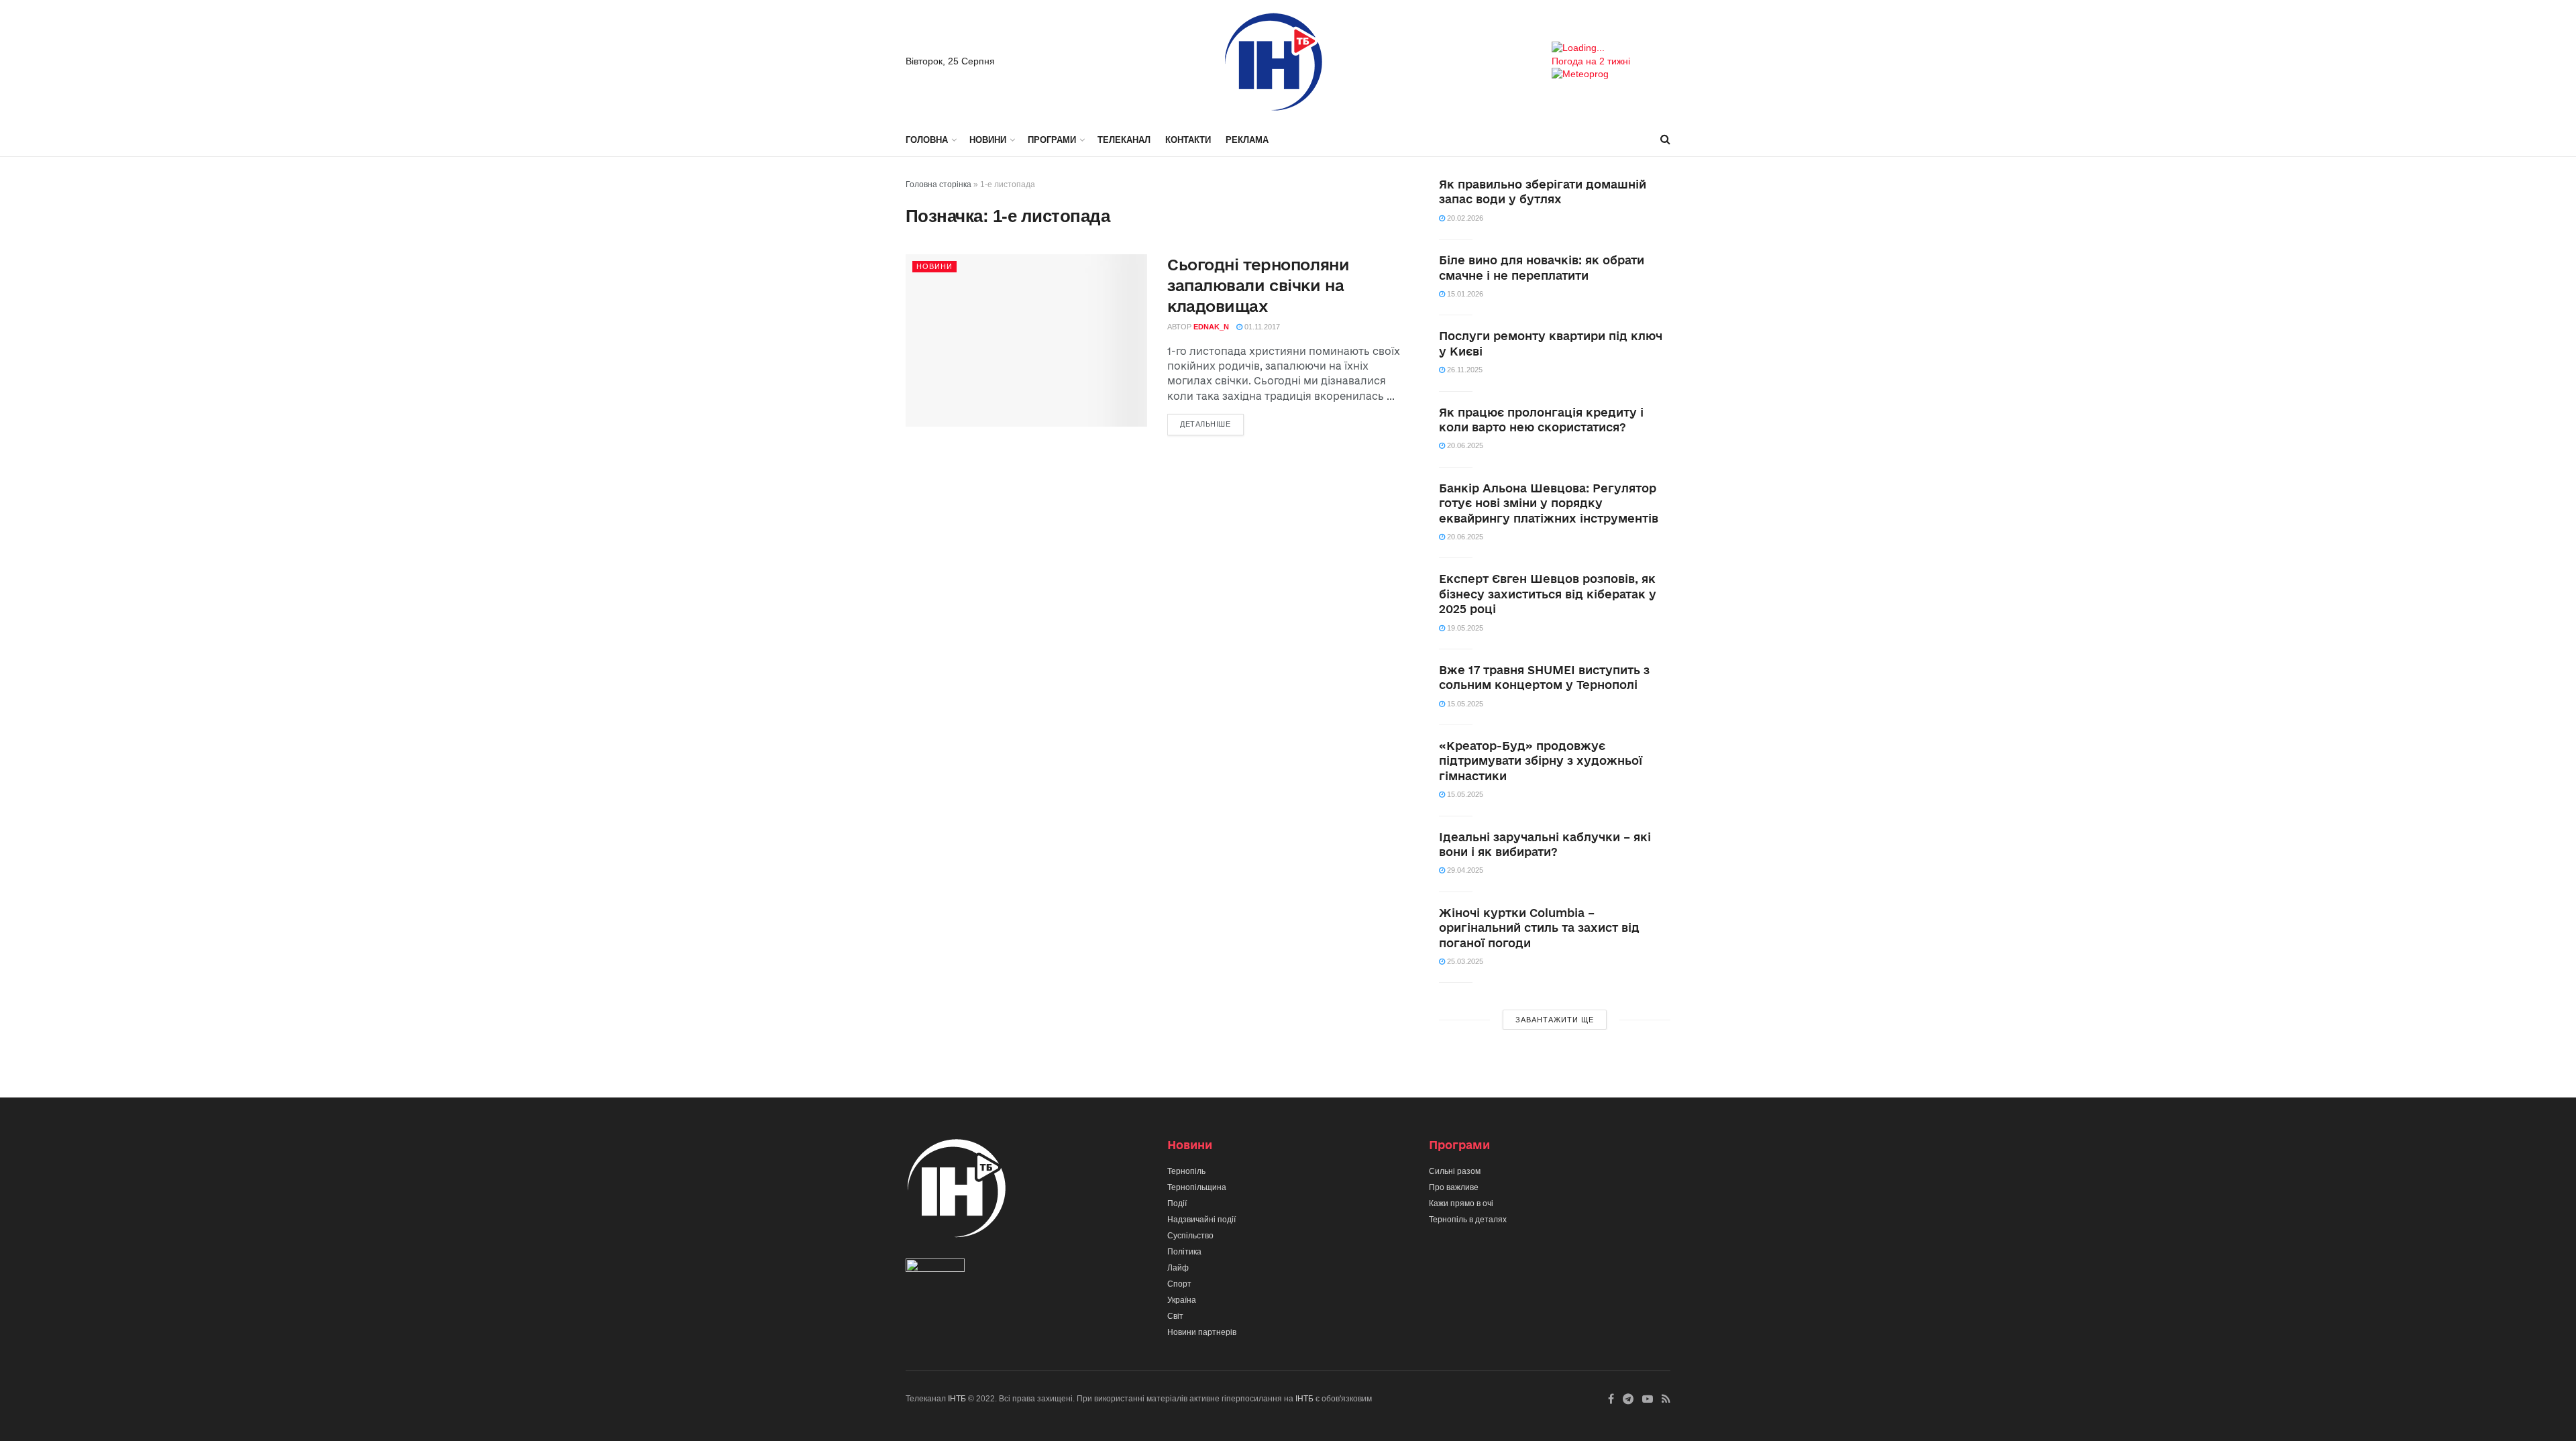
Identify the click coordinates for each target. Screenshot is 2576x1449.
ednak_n (1211, 327)
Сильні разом (1455, 1171)
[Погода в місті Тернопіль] (1611, 48)
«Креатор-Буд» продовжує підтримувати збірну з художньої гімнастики (1541, 761)
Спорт (1179, 1284)
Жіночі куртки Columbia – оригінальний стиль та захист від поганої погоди (1539, 928)
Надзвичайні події (1201, 1220)
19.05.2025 (1464, 628)
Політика (1184, 1252)
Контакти (1188, 140)
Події (1177, 1203)
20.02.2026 (1464, 218)
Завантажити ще (1555, 1020)
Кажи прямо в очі (1461, 1203)
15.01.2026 (1464, 294)
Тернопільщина (1197, 1187)
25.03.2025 (1464, 961)
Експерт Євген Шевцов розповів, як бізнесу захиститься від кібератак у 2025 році (1548, 594)
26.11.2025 (1464, 370)
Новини (988, 140)
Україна (1182, 1300)
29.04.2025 (1464, 870)
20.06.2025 (1464, 445)
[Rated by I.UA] (935, 1269)
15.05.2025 (1464, 704)
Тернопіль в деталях (1468, 1220)
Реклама (1247, 140)
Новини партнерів (1202, 1332)
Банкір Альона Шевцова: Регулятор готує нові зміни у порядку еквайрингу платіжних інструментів (1549, 503)
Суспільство (1190, 1236)
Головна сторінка (938, 184)
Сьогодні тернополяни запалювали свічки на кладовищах (1258, 285)
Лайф (1178, 1268)
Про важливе (1454, 1187)
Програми (1052, 140)
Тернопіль (1186, 1171)
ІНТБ (957, 1399)
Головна (927, 140)
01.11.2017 (1261, 327)
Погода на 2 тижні (1591, 61)
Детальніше (1205, 424)
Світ (1175, 1316)
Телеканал (1124, 140)
